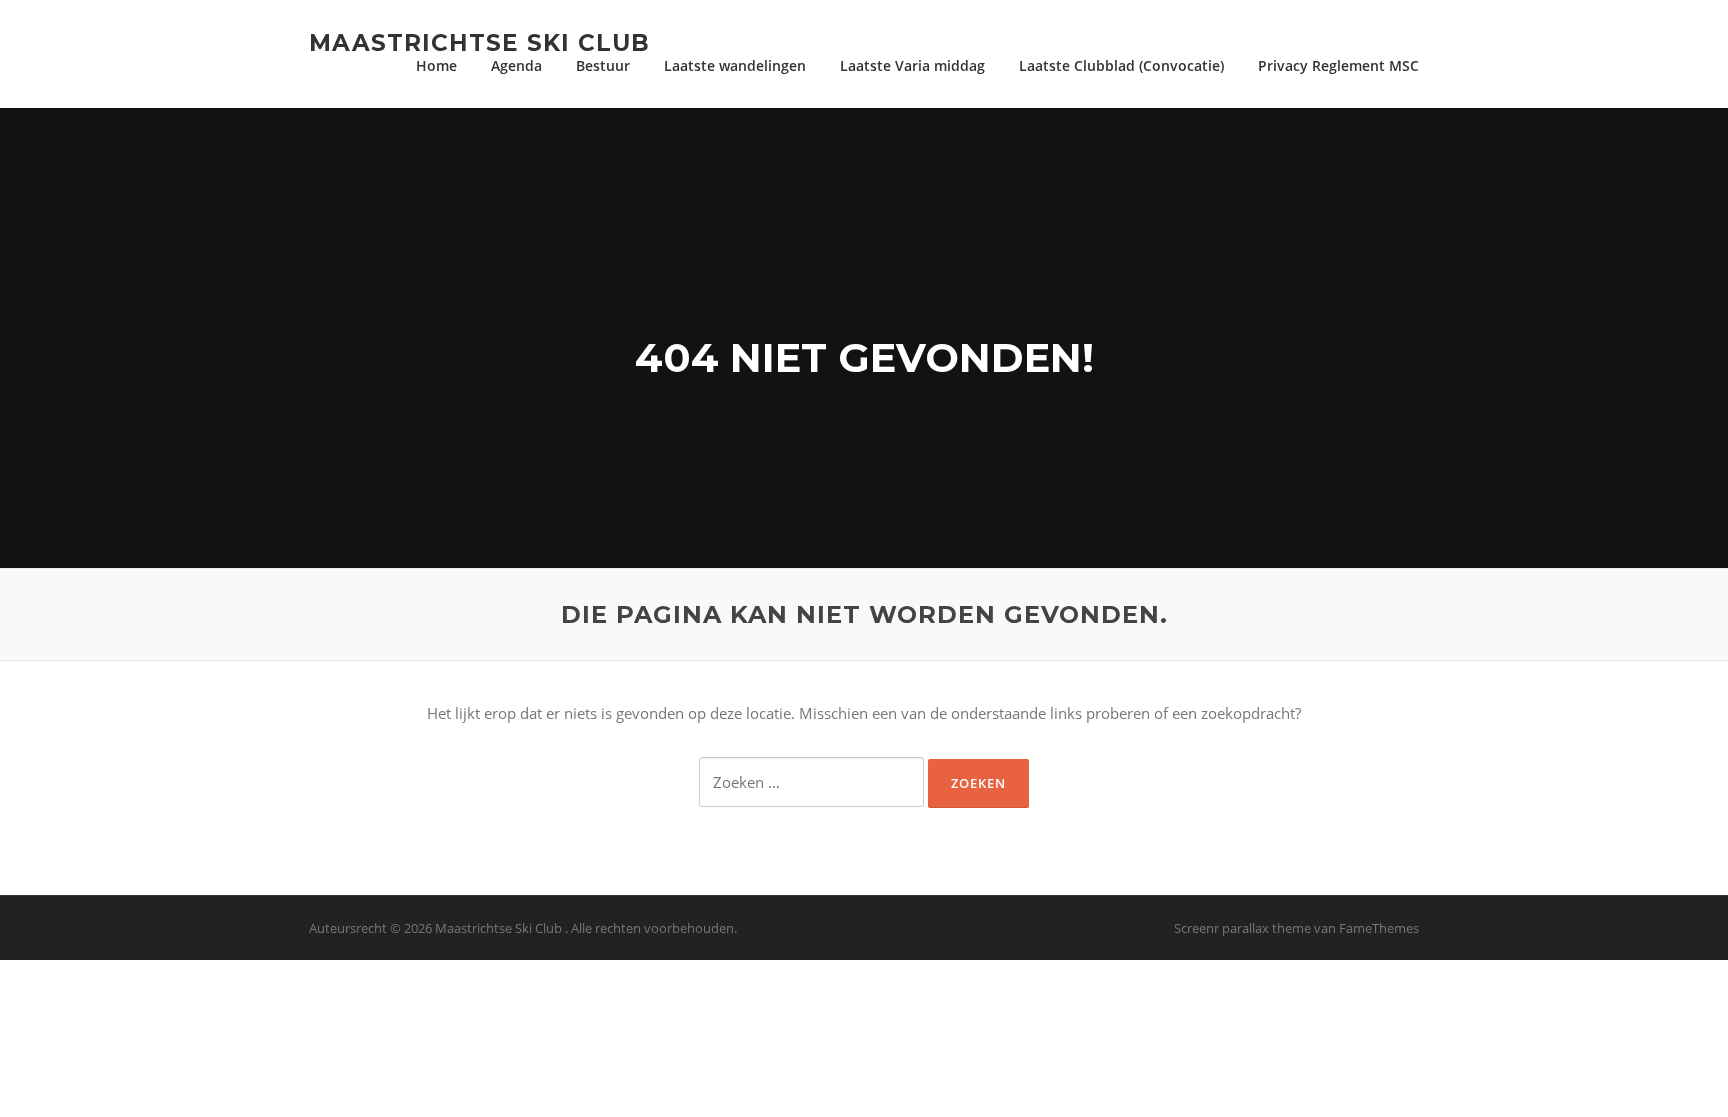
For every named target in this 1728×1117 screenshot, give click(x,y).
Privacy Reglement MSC (1338, 65)
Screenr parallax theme (1242, 928)
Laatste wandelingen (735, 65)
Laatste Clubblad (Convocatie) (1121, 65)
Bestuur (603, 65)
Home (436, 65)
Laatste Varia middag (912, 65)
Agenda (516, 65)
